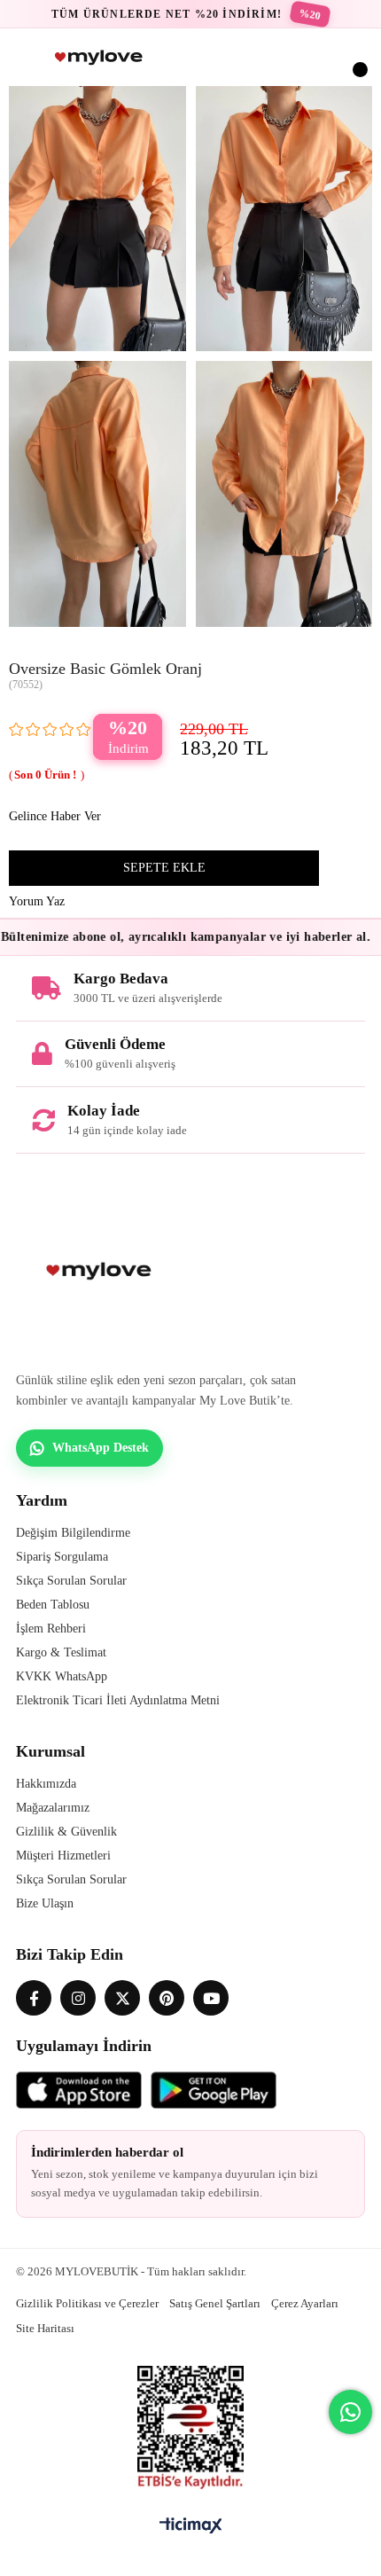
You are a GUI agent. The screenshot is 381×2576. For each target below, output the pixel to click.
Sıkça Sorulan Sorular (71, 1581)
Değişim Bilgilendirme (73, 1533)
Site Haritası (45, 2328)
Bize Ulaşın (45, 1903)
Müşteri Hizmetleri (63, 1856)
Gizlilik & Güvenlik (66, 1832)
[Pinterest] (167, 1998)
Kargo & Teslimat (61, 1652)
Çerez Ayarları (305, 2303)
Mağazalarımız (53, 1808)
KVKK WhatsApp (62, 1676)
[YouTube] (211, 1998)
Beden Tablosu (53, 1605)
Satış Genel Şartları (215, 2303)
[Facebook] (34, 1998)
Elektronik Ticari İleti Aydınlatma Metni (118, 1700)
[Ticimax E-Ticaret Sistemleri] (191, 2527)
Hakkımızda (46, 1784)
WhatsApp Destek (101, 1448)
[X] (122, 1998)
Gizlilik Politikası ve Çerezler (87, 2303)
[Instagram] (78, 1998)
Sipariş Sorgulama (62, 1557)
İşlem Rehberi (51, 1629)
